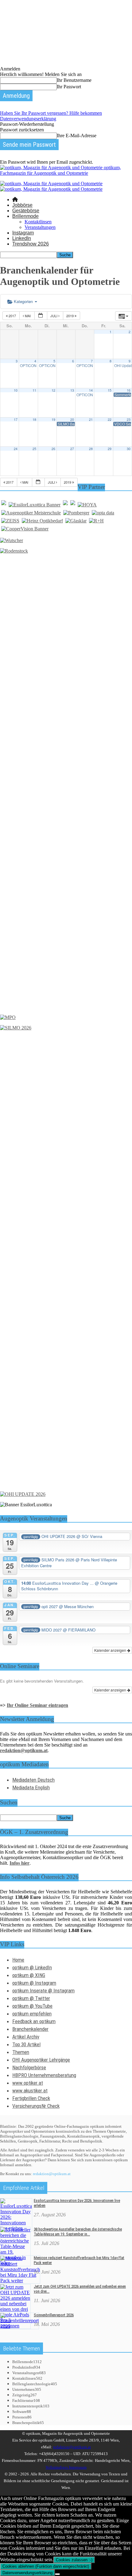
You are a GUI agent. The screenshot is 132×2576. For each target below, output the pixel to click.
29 (110, 449)
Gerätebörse (26, 211)
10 (16, 390)
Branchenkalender (30, 2029)
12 (53, 390)
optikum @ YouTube (32, 2006)
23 (129, 419)
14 (91, 390)
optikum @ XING (29, 1975)
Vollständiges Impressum (66, 2467)
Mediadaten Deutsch (33, 1780)
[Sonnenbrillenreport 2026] (19, 2326)
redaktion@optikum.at (52, 2174)
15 (110, 390)
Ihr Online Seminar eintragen (37, 1705)
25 (34, 449)
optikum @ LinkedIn (32, 1967)
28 (91, 449)
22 (110, 419)
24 (16, 449)
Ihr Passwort (69, 87)
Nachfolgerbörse (29, 2067)
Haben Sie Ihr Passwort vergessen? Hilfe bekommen (51, 113)
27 (72, 449)
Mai (28, 316)
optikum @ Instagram (34, 1983)
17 (16, 419)
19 (53, 419)
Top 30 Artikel (26, 2044)
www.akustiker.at (30, 2091)
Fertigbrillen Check (31, 2098)
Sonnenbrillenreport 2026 (54, 2315)
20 (72, 419)
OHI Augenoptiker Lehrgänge (41, 2060)
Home (18, 1960)
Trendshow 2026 (31, 244)
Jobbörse (22, 205)
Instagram (23, 233)
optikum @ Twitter (31, 1998)
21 (91, 419)
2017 (12, 316)
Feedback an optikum (34, 2021)
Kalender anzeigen (111, 1650)
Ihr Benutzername (74, 80)
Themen (21, 2052)
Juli (54, 316)
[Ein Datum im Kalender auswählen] (41, 316)
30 (129, 449)
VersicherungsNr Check (36, 2106)
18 (34, 419)
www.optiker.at (28, 2083)
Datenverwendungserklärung (28, 119)
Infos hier (19, 1863)
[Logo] (51, 184)
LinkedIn (22, 238)
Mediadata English (31, 1787)
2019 (70, 316)
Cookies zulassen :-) (74, 2560)
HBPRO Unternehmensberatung (44, 2075)
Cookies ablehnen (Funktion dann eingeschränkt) (46, 2566)
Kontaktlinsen (38, 222)
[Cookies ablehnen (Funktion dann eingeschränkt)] (57, 2574)
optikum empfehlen (32, 2014)
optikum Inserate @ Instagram (43, 1991)
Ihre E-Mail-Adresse (77, 136)
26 (53, 449)
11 (34, 390)
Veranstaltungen (40, 227)
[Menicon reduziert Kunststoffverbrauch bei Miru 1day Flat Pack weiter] (20, 2280)
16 (129, 390)
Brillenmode (25, 216)
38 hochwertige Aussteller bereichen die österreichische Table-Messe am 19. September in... (78, 2232)
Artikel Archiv (26, 2037)
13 (72, 390)
